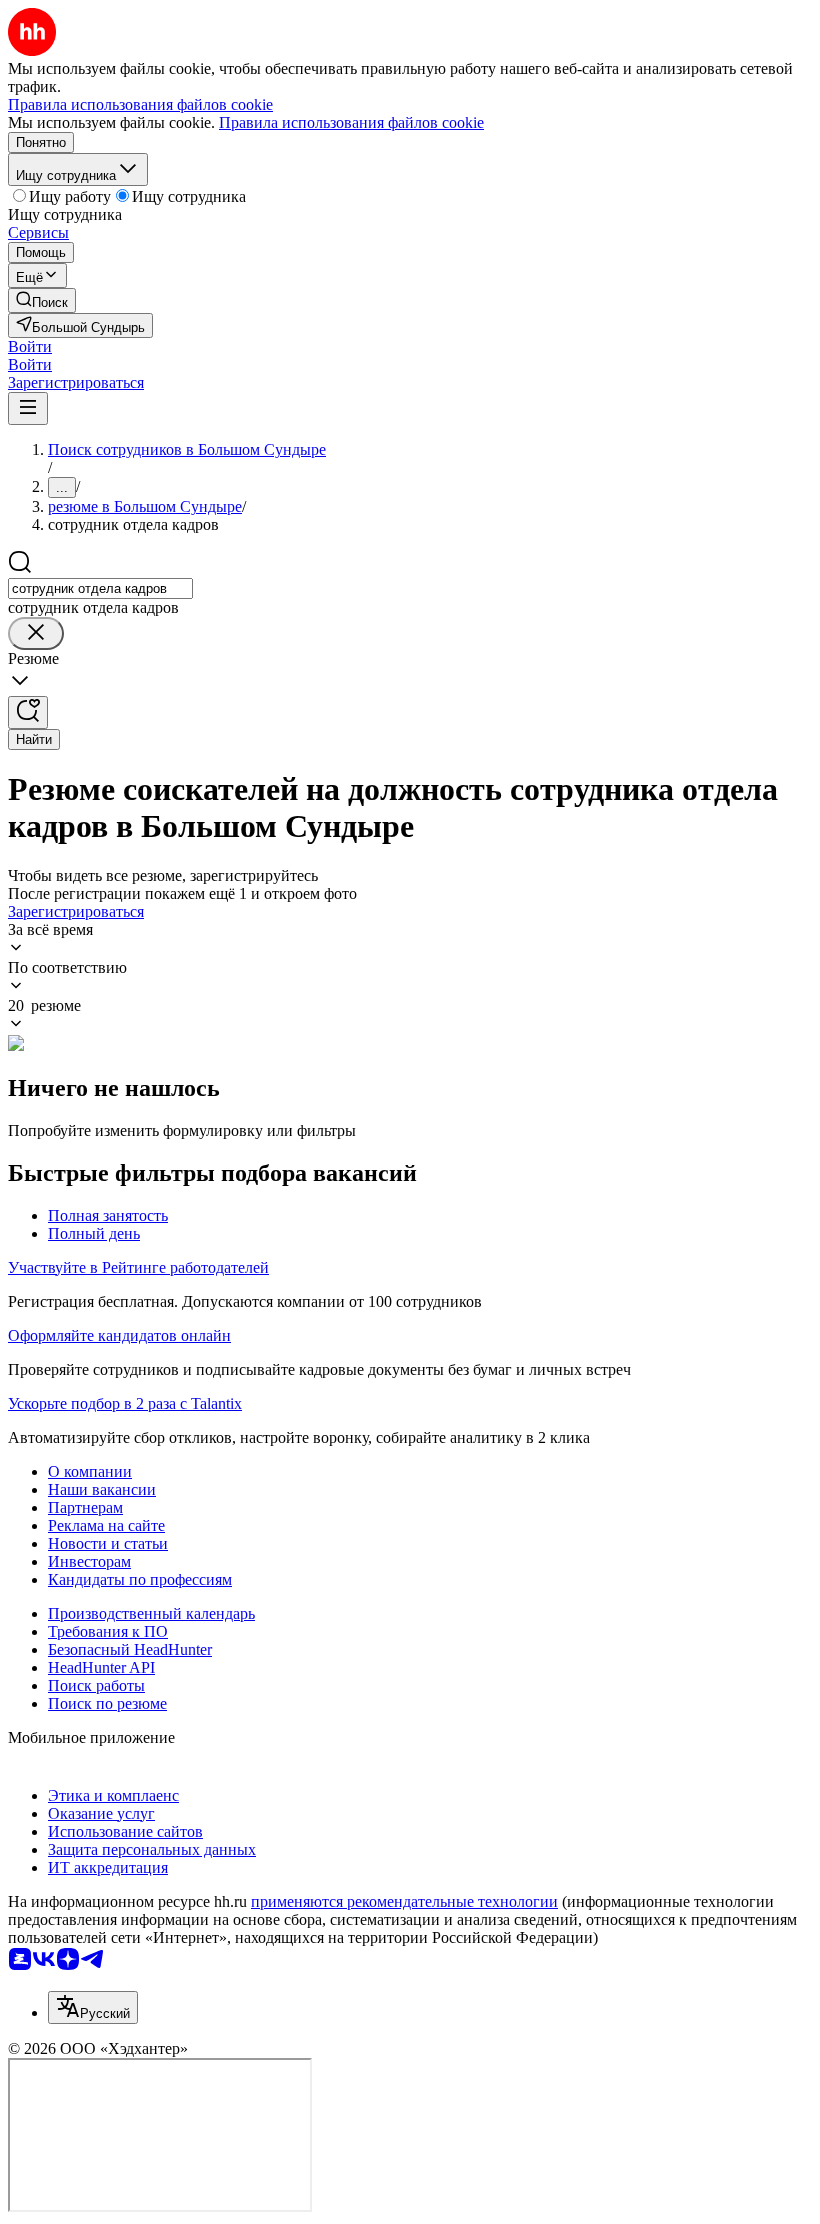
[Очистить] (36, 633)
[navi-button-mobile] (28, 408)
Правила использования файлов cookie (351, 122)
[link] (42, 300)
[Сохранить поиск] (28, 712)
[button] (30, 346)
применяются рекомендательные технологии (404, 1901)
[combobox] (100, 588)
